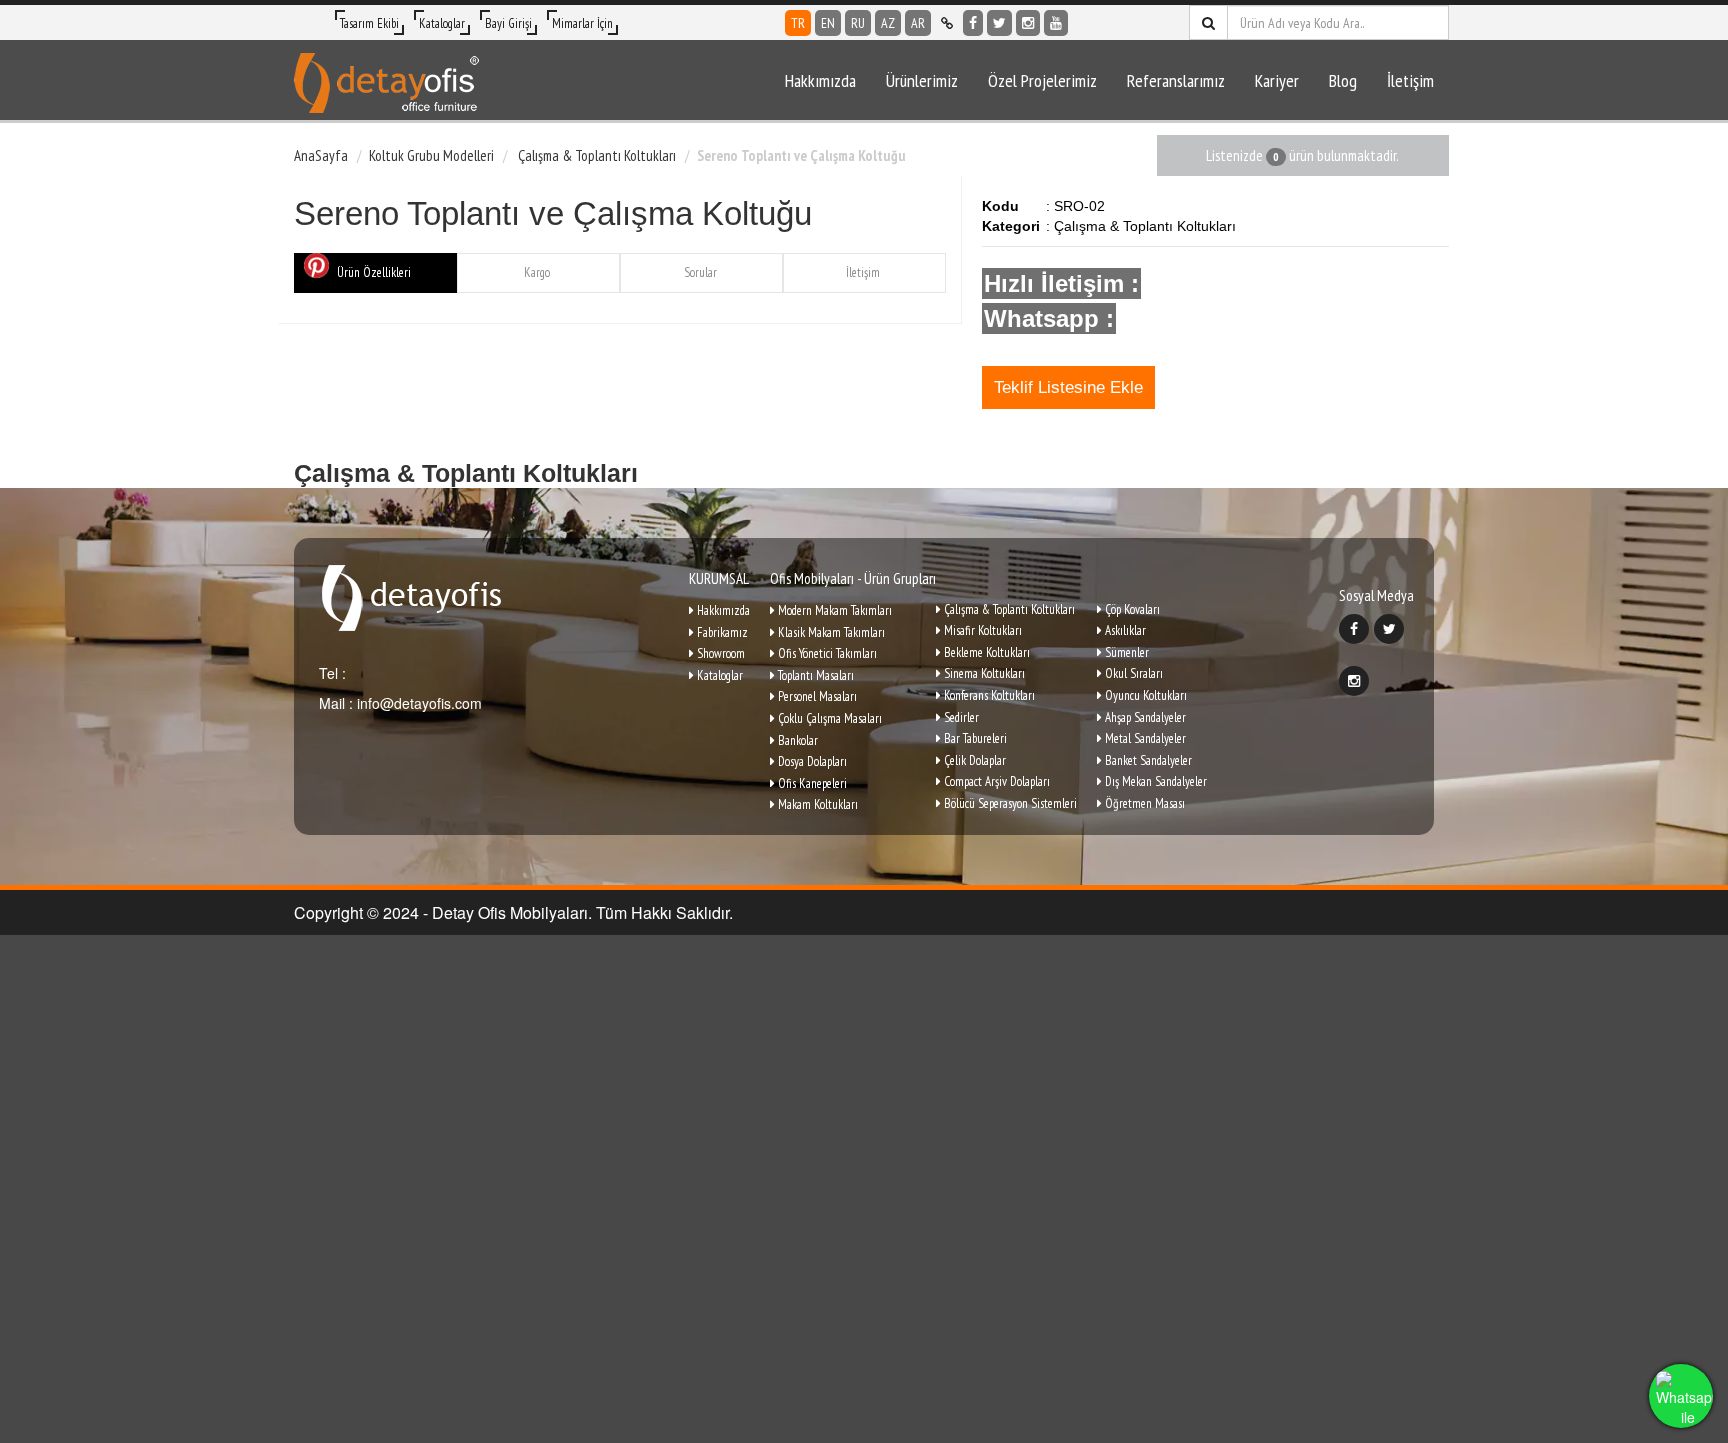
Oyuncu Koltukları (1144, 695)
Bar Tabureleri (974, 738)
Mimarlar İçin (582, 23)
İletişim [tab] (863, 272)
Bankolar (796, 740)
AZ (888, 23)
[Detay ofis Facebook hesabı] (973, 23)
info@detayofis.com (417, 703)
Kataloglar (442, 23)
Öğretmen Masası (1143, 803)
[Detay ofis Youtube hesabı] (1056, 23)
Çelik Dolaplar (973, 760)
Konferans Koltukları (988, 695)
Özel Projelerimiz (1042, 80)
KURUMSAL (719, 578)
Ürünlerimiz (922, 80)
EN (828, 23)
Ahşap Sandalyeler (1144, 717)
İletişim (1410, 80)
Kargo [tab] (537, 272)
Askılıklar (1124, 630)
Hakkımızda (820, 80)
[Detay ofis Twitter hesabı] (999, 23)
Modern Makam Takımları (833, 610)
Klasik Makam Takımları (830, 632)
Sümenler (1125, 652)
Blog (1343, 80)
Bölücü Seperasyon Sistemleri (1009, 803)
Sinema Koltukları (983, 673)
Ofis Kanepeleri (811, 783)
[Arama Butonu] (1208, 22)
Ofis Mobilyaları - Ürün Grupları (853, 578)
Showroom (719, 653)
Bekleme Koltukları (985, 652)
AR (918, 23)
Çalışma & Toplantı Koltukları (595, 155)
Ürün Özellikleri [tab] (374, 272)
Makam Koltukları (816, 804)
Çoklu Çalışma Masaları (828, 718)
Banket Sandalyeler (1147, 760)
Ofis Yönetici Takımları (826, 653)
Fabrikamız (721, 632)
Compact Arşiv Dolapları (995, 781)
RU (858, 23)
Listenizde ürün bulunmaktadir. (1302, 155)
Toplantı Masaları (814, 675)
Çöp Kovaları (1131, 609)
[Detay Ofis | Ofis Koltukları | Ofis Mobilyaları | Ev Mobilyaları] (386, 80)
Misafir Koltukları (981, 630)
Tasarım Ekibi (369, 23)
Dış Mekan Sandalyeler (1154, 781)
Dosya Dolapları (811, 761)
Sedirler (960, 717)
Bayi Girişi (508, 23)
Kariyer (1277, 80)
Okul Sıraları (1132, 673)
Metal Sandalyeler (1144, 738)
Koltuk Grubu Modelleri (431, 155)
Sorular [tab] (700, 272)
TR (798, 23)
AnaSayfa (321, 155)
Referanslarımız (1176, 80)
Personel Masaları (816, 696)
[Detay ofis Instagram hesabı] (1028, 23)
